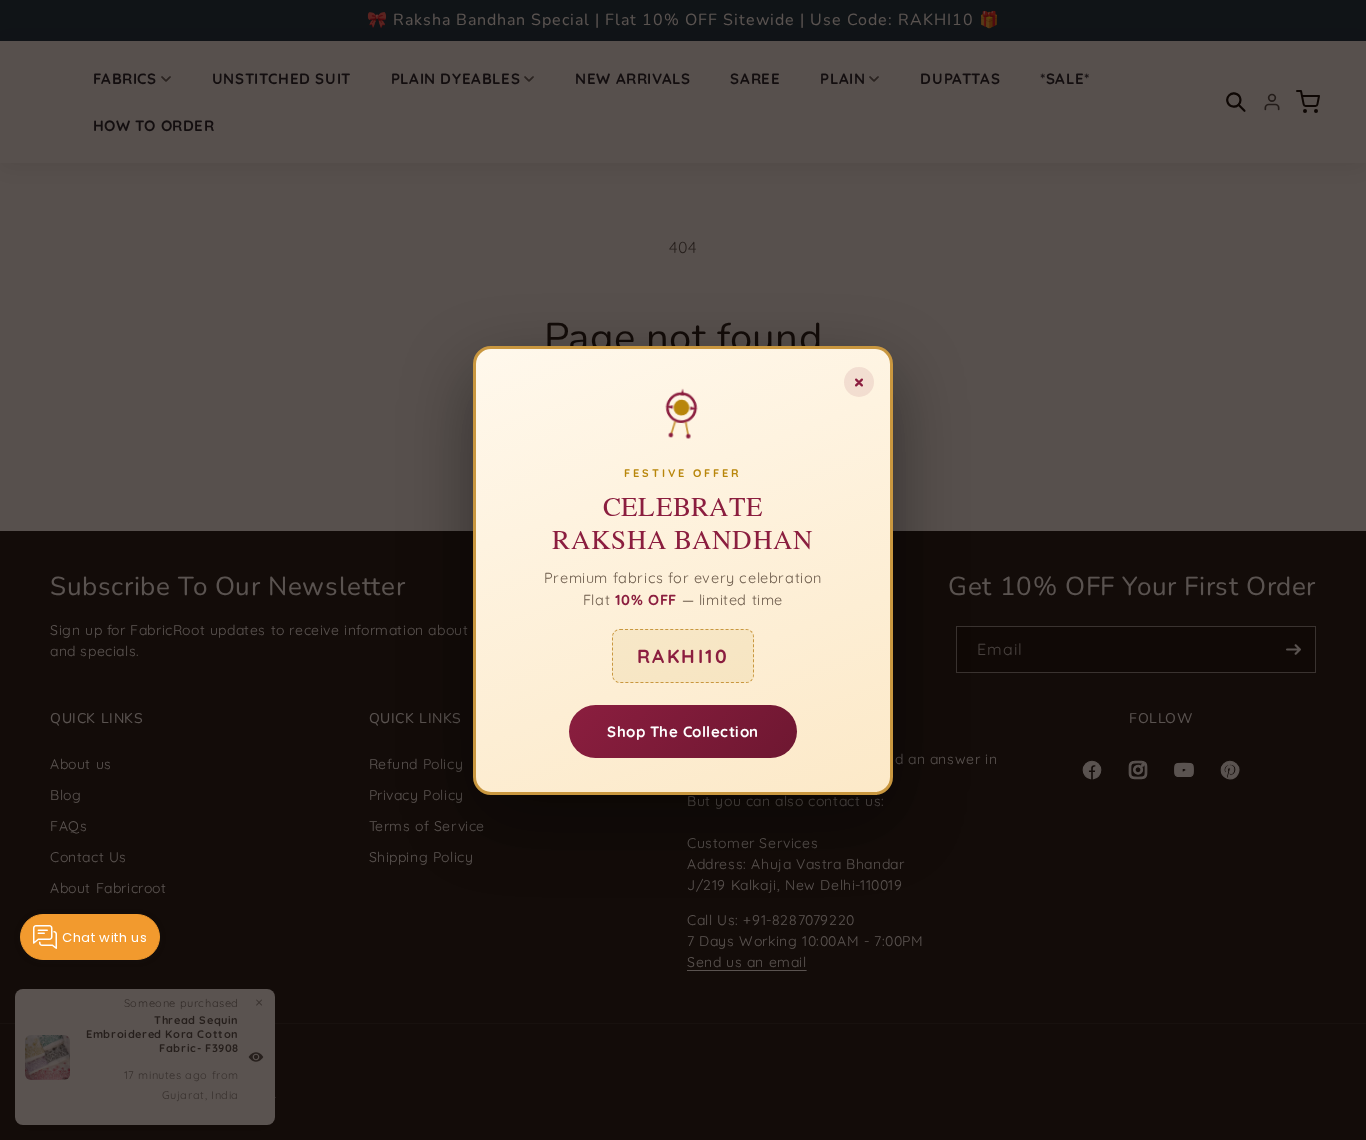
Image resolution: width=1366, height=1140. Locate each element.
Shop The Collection (683, 730)
